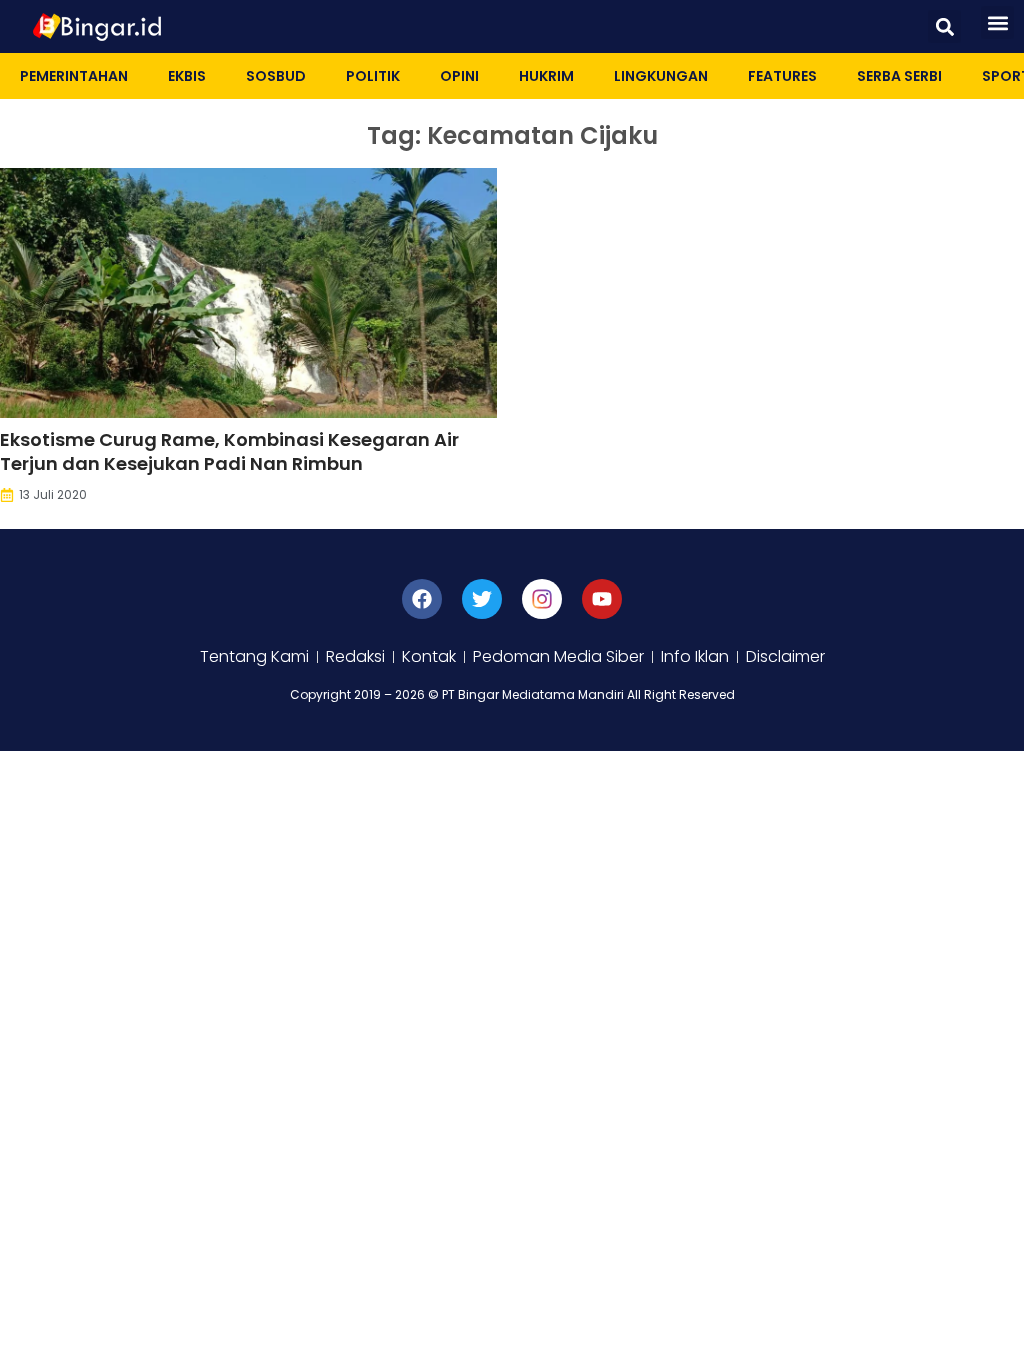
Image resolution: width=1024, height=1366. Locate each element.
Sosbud (276, 76)
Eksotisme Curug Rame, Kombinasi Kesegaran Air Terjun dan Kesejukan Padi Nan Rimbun (229, 451)
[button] (944, 26)
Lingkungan (661, 76)
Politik (373, 76)
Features (782, 76)
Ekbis (187, 76)
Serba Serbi (899, 76)
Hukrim (546, 76)
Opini (459, 76)
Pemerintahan (74, 76)
